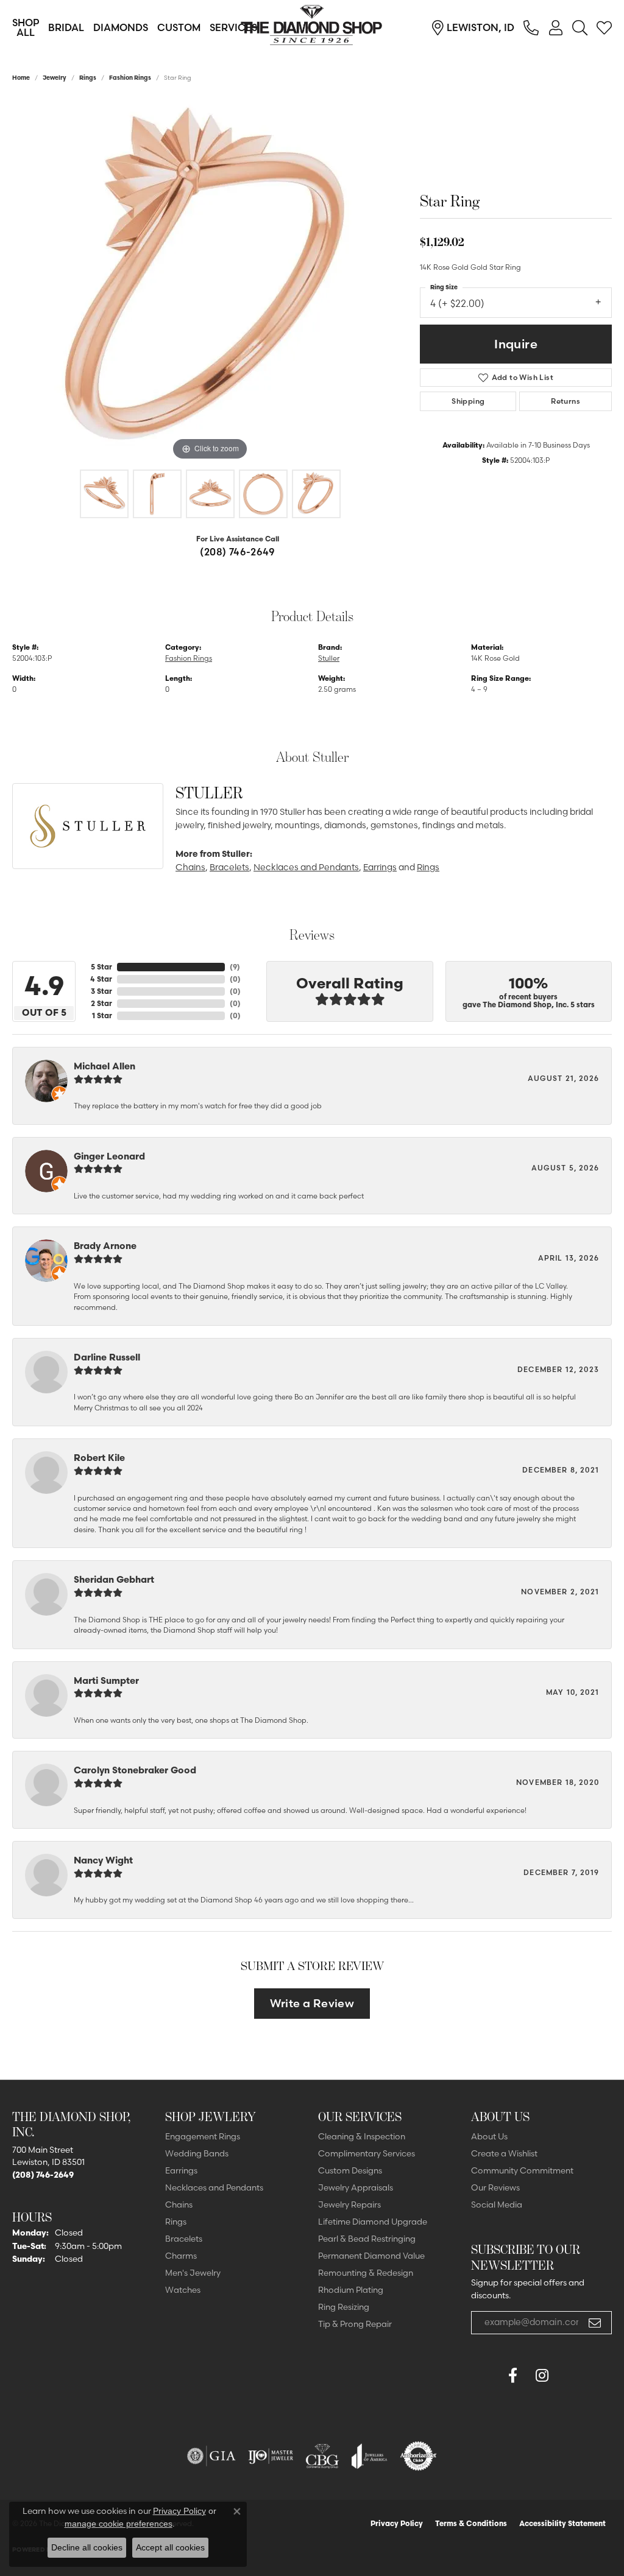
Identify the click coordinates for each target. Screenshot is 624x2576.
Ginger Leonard (109, 1156)
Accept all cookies (170, 2547)
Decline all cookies (87, 2547)
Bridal (66, 27)
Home (21, 78)
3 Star (101, 991)
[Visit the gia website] (211, 2456)
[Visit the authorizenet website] (419, 2456)
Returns (565, 401)
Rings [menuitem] (176, 2222)
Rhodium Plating (351, 2290)
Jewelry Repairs (349, 2205)
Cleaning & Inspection (362, 2136)
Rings (88, 78)
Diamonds (121, 27)
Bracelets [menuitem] (184, 2239)
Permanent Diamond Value (371, 2256)
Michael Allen (105, 1066)
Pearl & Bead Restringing (367, 2239)
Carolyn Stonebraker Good (135, 1770)
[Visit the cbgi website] (322, 2456)
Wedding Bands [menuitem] (197, 2153)
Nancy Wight (103, 1860)
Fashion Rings (130, 78)
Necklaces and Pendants (306, 867)
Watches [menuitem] (183, 2290)
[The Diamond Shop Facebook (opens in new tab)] (483, 2376)
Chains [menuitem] (179, 2205)
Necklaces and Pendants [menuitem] (214, 2187)
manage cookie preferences (119, 2524)
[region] (210, 281)
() (235, 967)
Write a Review (312, 2003)
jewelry (55, 78)
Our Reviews (495, 2187)
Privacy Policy (397, 2523)
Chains (190, 867)
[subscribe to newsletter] (595, 2323)
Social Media (497, 2205)
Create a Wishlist (504, 2153)
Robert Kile (99, 1458)
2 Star (101, 1003)
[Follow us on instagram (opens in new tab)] (542, 2376)
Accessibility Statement (562, 2523)
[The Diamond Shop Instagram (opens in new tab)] (571, 2376)
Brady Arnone (105, 1246)
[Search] (580, 27)
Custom (179, 27)
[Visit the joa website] (369, 2456)
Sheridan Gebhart (114, 1579)
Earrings (380, 867)
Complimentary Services (367, 2153)
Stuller (329, 658)
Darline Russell (107, 1357)
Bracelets (229, 867)
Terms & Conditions (471, 2523)
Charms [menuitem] (181, 2256)
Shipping (468, 401)
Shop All (26, 27)
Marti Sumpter (106, 1680)
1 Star (102, 1015)
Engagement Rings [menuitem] (203, 2136)
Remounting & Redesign (366, 2273)
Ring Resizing (344, 2307)
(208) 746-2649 (237, 552)
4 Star (101, 979)
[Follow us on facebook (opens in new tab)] (512, 2376)
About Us (489, 2136)
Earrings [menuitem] (181, 2170)
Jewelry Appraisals (356, 2187)
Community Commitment (522, 2170)
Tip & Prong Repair (355, 2324)
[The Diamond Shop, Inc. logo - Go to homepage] (312, 27)
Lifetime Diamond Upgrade (373, 2222)
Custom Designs (350, 2170)
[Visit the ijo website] (271, 2456)
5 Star (101, 967)
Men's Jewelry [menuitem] (193, 2273)
